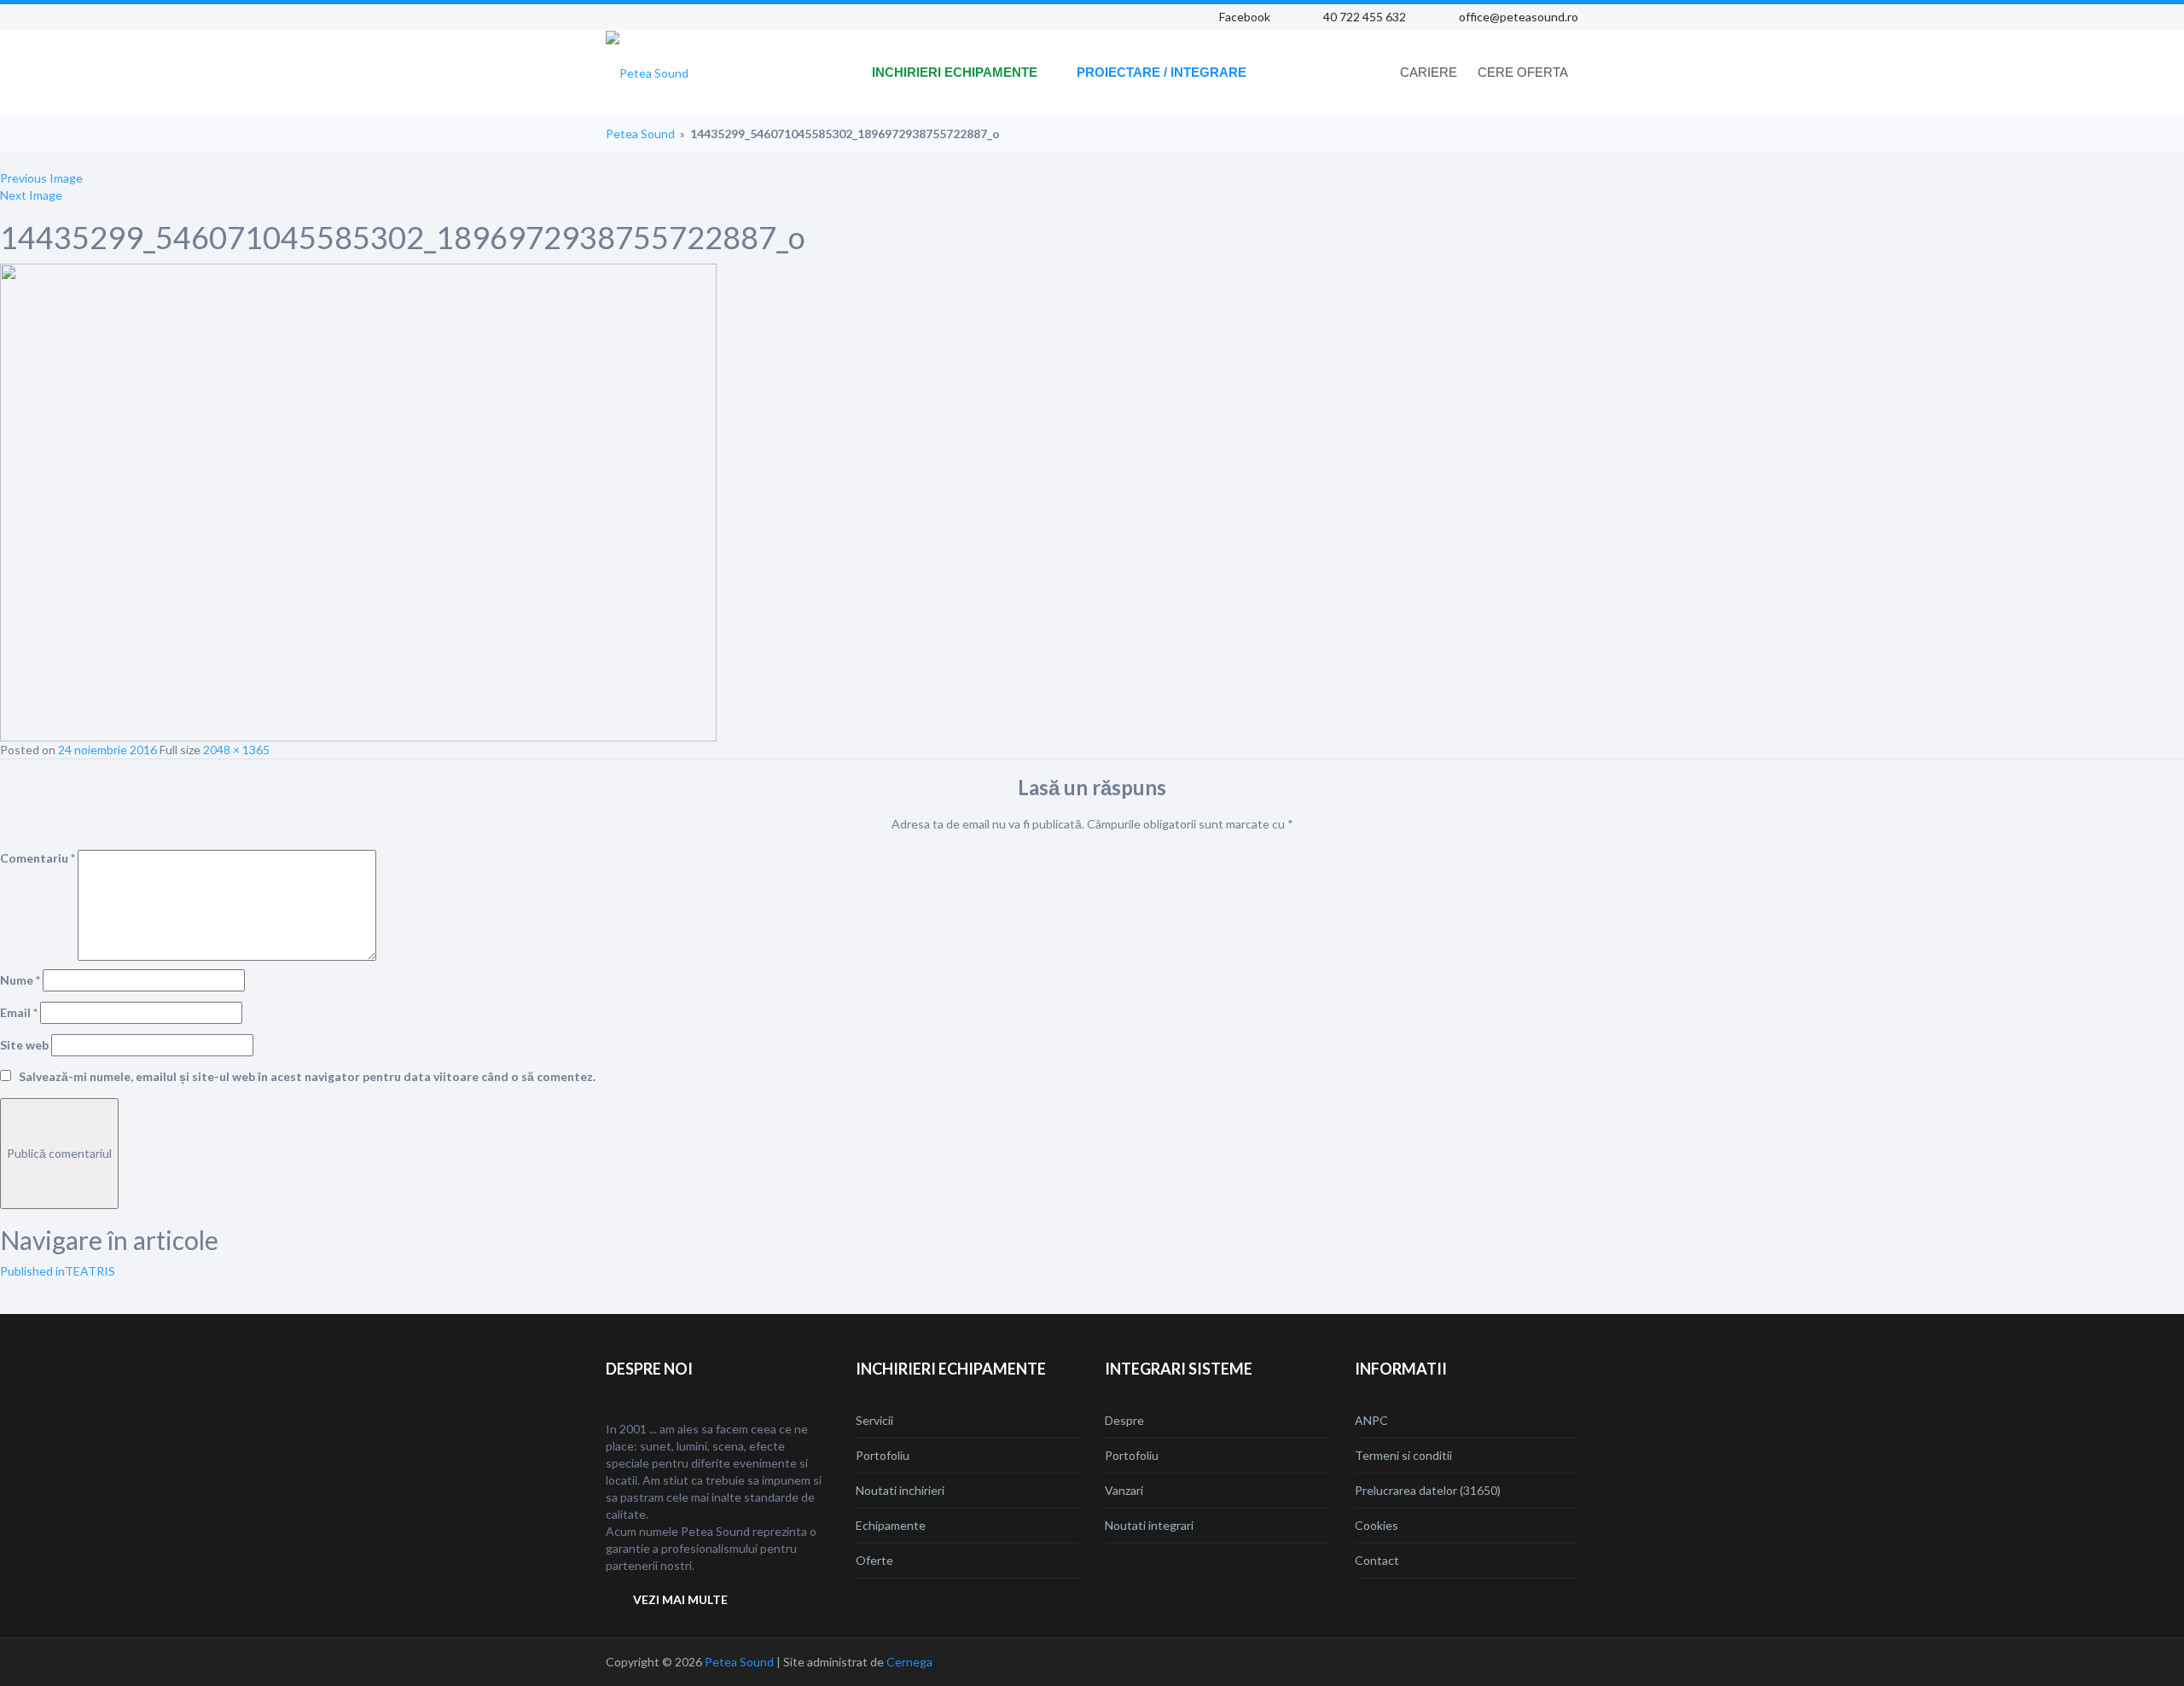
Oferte (874, 1560)
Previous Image (41, 178)
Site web (24, 1045)
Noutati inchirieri (900, 1490)
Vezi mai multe (680, 1599)
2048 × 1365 (236, 750)
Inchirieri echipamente (955, 72)
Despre (1124, 1420)
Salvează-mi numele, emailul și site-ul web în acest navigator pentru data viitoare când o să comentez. (307, 1076)
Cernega (909, 1662)
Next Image (31, 195)
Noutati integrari (1149, 1525)
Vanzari (1124, 1490)
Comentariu (38, 858)
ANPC (1371, 1420)
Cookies (1377, 1525)
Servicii (874, 1420)
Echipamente (891, 1525)
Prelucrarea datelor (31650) (1428, 1490)
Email (19, 1012)
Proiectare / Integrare (1162, 72)
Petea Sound (640, 134)
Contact (1377, 1560)
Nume (20, 980)
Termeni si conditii (1403, 1455)
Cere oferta (1523, 72)
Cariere (1429, 72)
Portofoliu (883, 1455)
